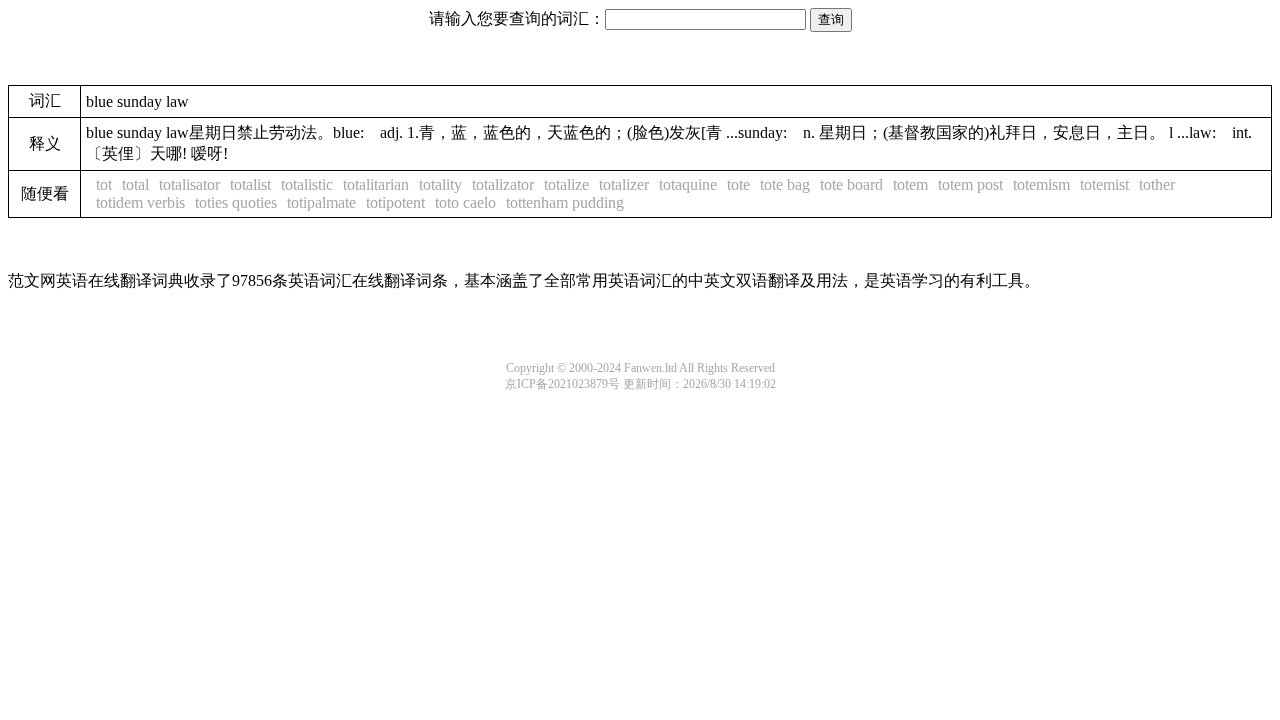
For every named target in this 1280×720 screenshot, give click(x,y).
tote (738, 184)
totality (440, 184)
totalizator (503, 184)
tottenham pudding (565, 202)
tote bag (785, 184)
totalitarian (376, 184)
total (135, 184)
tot (104, 184)
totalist (250, 184)
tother (1157, 184)
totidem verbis (140, 202)
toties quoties (236, 202)
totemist (1104, 184)
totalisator (189, 184)
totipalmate (321, 202)
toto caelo (465, 202)
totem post (970, 184)
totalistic (307, 184)
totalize (566, 184)
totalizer (624, 184)
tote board (851, 184)
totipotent (395, 202)
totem (910, 184)
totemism (1041, 184)
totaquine (688, 184)
